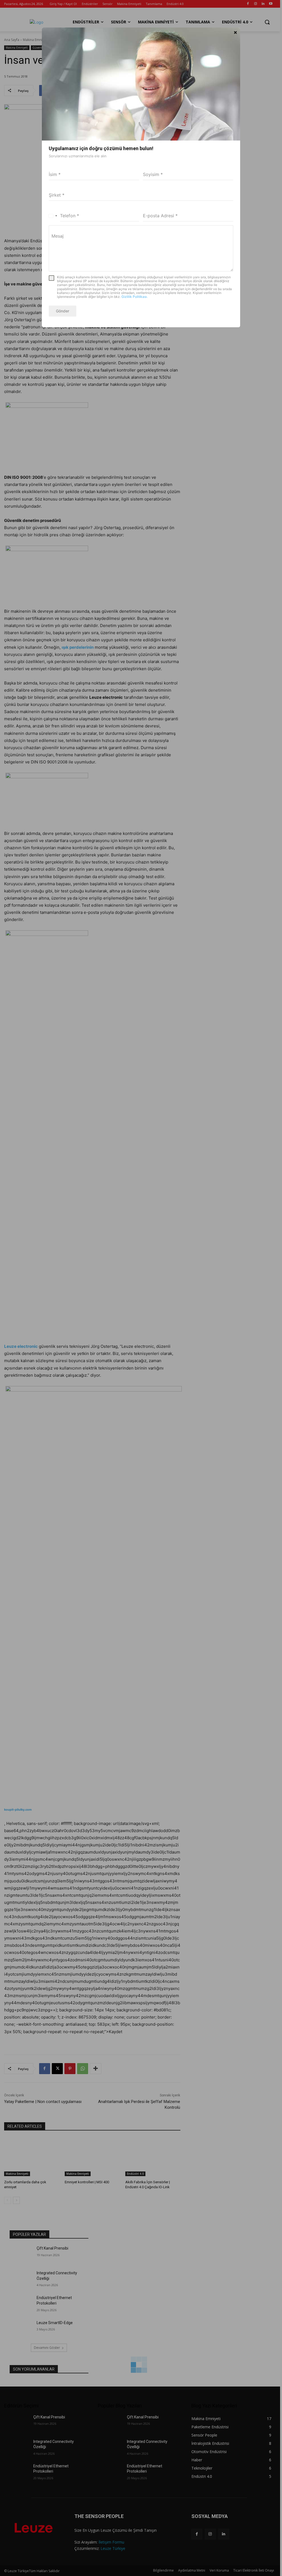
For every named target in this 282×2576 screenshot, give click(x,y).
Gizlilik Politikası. (135, 297)
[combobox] (53, 216)
